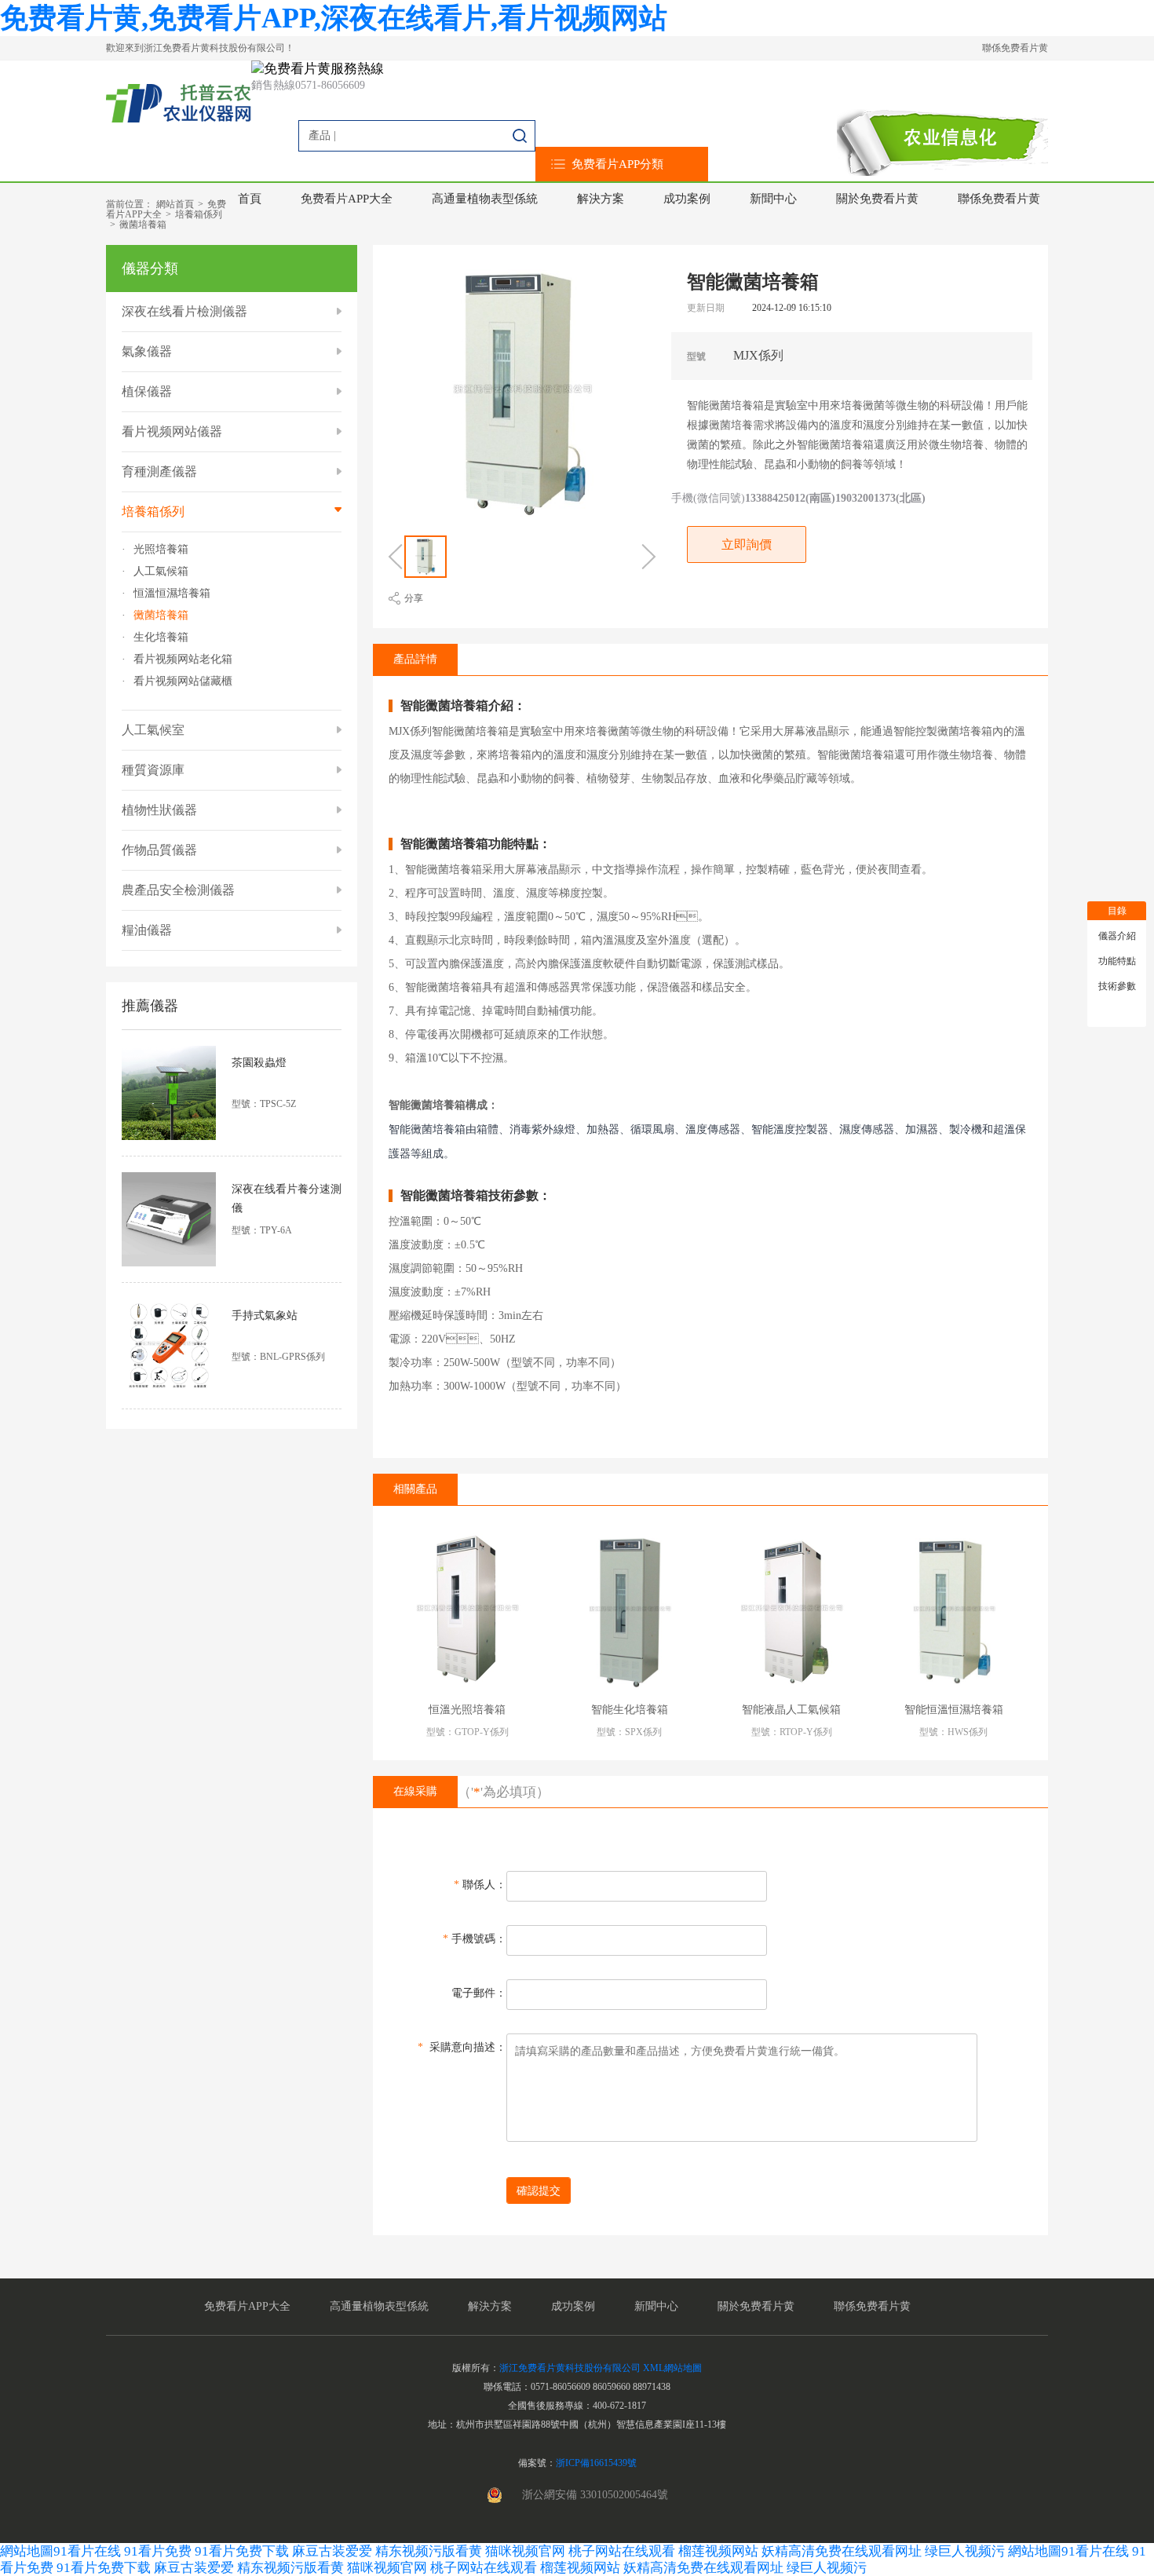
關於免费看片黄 (877, 199)
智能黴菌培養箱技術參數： (476, 1196)
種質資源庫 (153, 770)
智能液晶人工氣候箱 (791, 1710)
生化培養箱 (161, 638)
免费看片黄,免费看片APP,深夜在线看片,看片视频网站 (334, 18)
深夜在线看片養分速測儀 (287, 1198)
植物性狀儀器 (159, 810)
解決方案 (601, 199)
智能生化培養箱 (630, 1710)
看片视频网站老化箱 (183, 660)
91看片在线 (87, 2551)
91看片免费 (158, 2551)
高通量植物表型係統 (485, 199)
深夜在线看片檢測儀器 (184, 311)
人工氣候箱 (161, 572)
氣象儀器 (147, 351)
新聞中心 (773, 199)
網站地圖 (27, 2551)
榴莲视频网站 (718, 2551)
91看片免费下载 (242, 2551)
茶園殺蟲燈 (259, 1063)
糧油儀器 (147, 930)
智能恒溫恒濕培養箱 (954, 1710)
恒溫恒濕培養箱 (172, 594)
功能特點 (1117, 961)
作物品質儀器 (159, 850)
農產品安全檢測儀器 (178, 890)
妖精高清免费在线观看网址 (842, 2551)
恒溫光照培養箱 (467, 1710)
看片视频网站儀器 (172, 431)
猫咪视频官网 (525, 2551)
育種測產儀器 (159, 471)
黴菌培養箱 (143, 225)
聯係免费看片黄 (1015, 48)
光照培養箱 (161, 550)
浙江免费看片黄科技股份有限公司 (570, 2368)
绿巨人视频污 (966, 2551)
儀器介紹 (1117, 936)
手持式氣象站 (265, 1315)
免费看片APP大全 (347, 199)
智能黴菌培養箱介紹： (463, 706)
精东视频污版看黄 (429, 2551)
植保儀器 (147, 391)
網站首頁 (175, 204)
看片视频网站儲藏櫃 (183, 681)
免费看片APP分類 (617, 164)
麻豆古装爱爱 (332, 2551)
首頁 (250, 199)
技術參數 (1117, 986)
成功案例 (687, 199)
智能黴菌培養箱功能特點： (476, 844)
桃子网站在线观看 (622, 2551)
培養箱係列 (199, 214)
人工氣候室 (153, 730)
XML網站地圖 (672, 2368)
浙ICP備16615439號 (596, 2463)
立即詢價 (747, 544)
